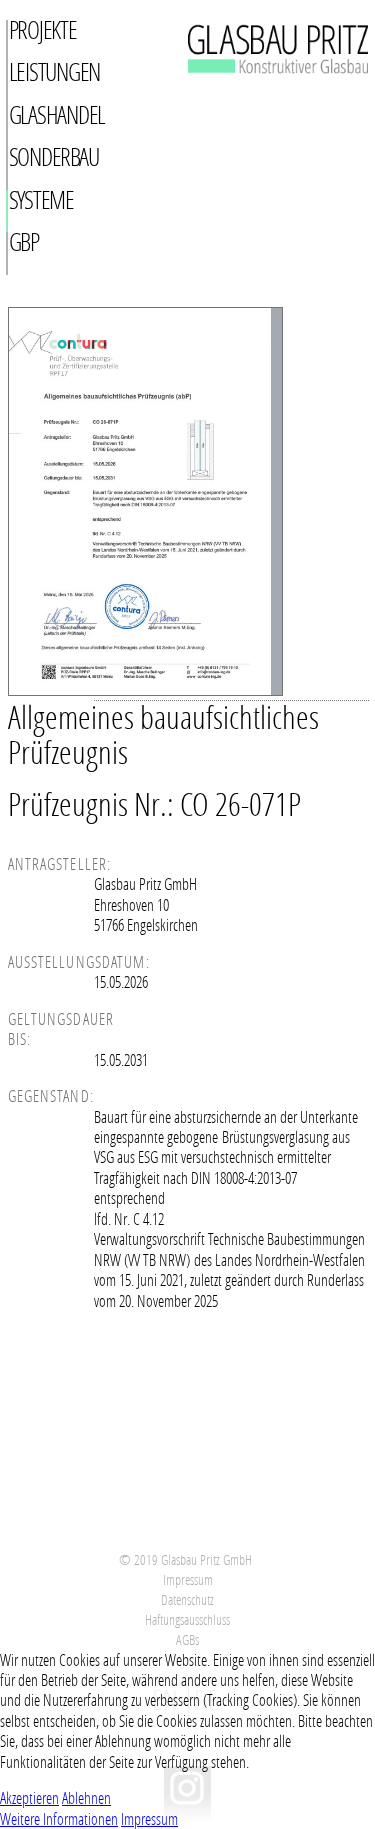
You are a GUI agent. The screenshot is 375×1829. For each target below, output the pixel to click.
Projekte (43, 29)
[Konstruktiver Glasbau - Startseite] (255, 97)
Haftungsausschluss (187, 1619)
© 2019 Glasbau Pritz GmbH (185, 1559)
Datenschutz (187, 1599)
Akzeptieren (29, 1798)
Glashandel (57, 114)
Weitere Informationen (59, 1819)
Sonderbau (54, 156)
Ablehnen (86, 1798)
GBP (24, 241)
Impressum (188, 1579)
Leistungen (55, 71)
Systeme (41, 199)
